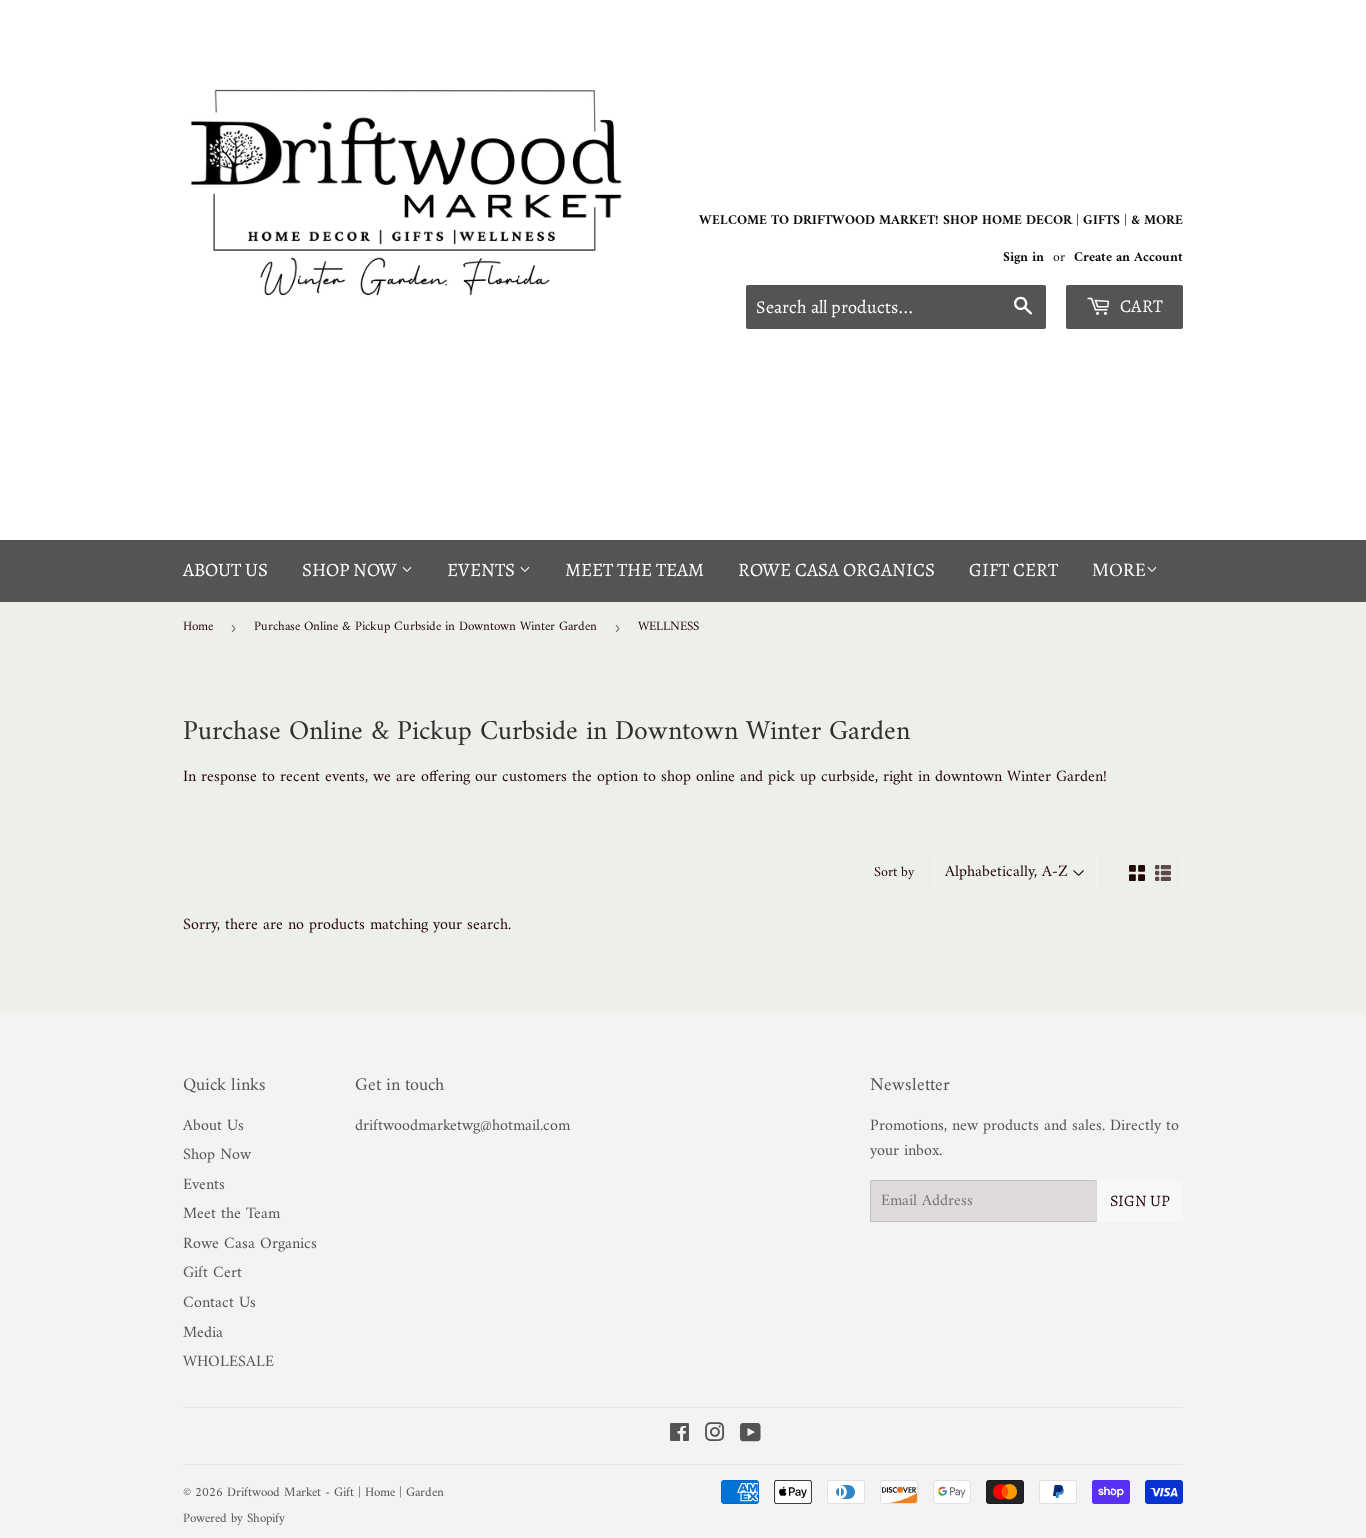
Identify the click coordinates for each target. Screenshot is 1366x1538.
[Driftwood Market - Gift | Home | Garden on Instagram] (715, 1436)
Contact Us (219, 1303)
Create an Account (1128, 258)
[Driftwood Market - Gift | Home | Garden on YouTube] (750, 1436)
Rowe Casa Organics (836, 570)
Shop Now (351, 570)
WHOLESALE (228, 1362)
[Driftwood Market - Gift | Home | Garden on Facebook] (679, 1436)
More (1119, 571)
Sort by (894, 873)
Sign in (1023, 258)
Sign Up (1140, 1201)
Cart (1139, 306)
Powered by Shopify (234, 1518)
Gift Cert (1013, 570)
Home (198, 626)
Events (483, 570)
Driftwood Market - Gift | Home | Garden (335, 1492)
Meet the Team (634, 570)
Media (203, 1333)
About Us (225, 570)
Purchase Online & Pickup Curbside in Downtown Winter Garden (425, 626)
